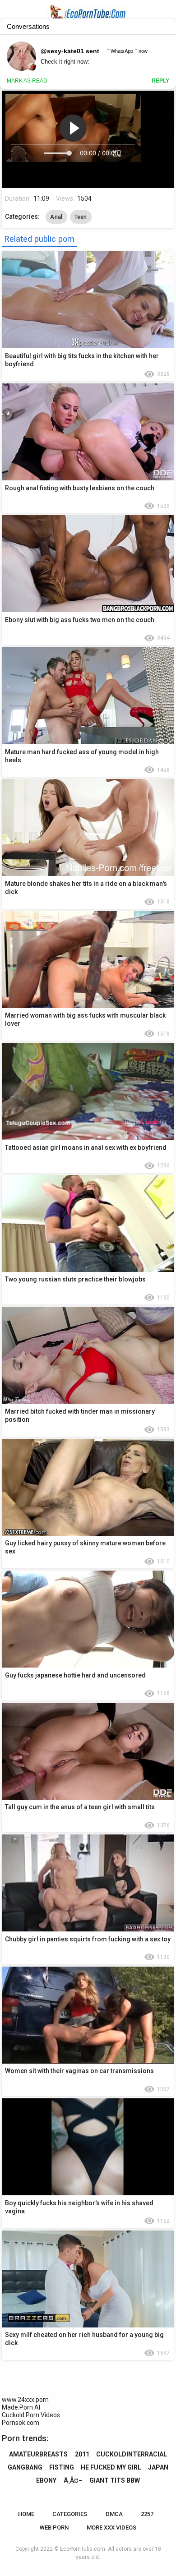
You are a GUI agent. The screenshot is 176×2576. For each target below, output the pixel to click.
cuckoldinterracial (132, 2454)
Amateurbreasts (38, 2454)
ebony (46, 2480)
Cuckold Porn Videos (31, 2415)
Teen (81, 217)
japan (158, 2467)
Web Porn (54, 2528)
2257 (147, 2514)
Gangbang (25, 2467)
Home (26, 2514)
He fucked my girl (111, 2467)
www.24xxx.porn (25, 2400)
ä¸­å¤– (73, 2480)
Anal (56, 217)
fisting (62, 2467)
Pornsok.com (21, 2423)
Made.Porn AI (21, 2407)
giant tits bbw (115, 2480)
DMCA (114, 2514)
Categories (70, 2514)
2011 (82, 2454)
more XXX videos (111, 2528)
